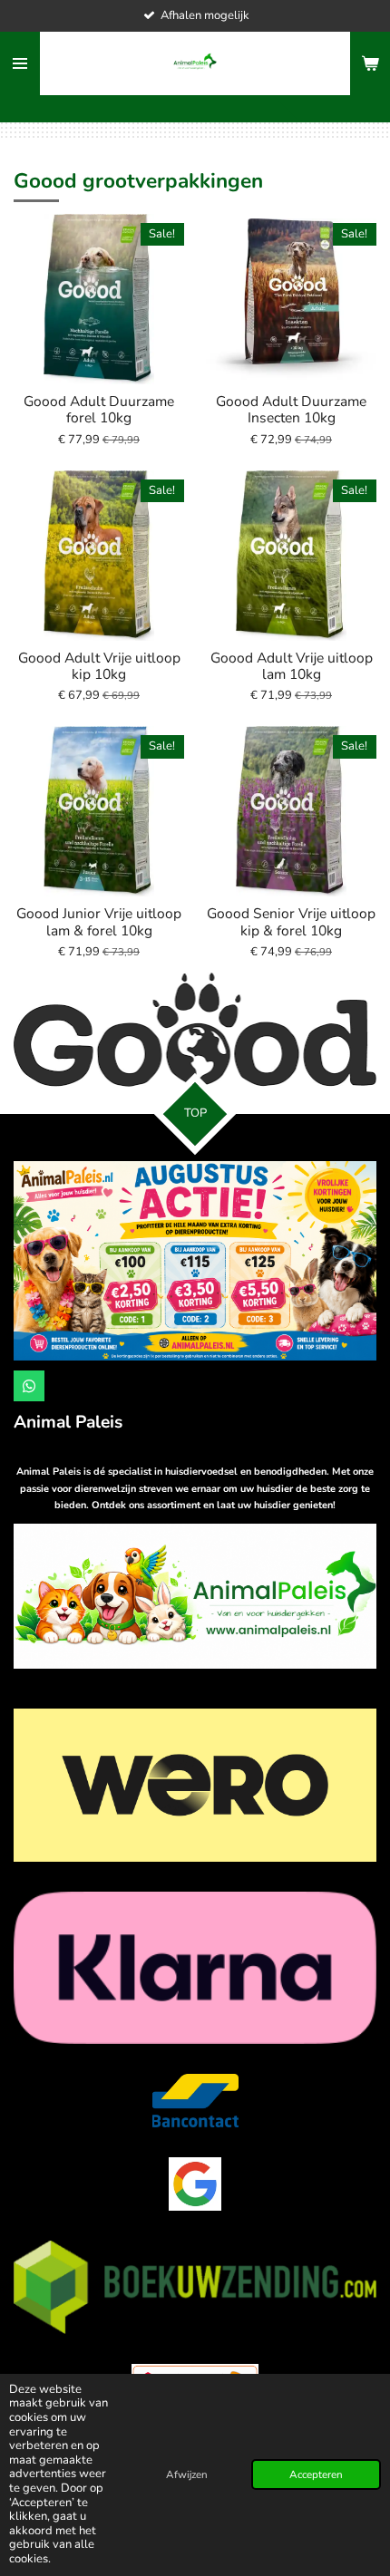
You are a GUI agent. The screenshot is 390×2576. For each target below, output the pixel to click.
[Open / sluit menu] (20, 63)
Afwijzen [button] (187, 2474)
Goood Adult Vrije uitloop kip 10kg (99, 666)
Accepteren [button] (316, 2474)
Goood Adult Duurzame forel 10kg (99, 410)
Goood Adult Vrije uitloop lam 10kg (292, 666)
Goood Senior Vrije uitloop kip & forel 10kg (291, 922)
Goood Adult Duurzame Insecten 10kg (291, 410)
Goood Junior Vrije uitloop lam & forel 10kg (99, 922)
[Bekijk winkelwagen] (370, 63)
